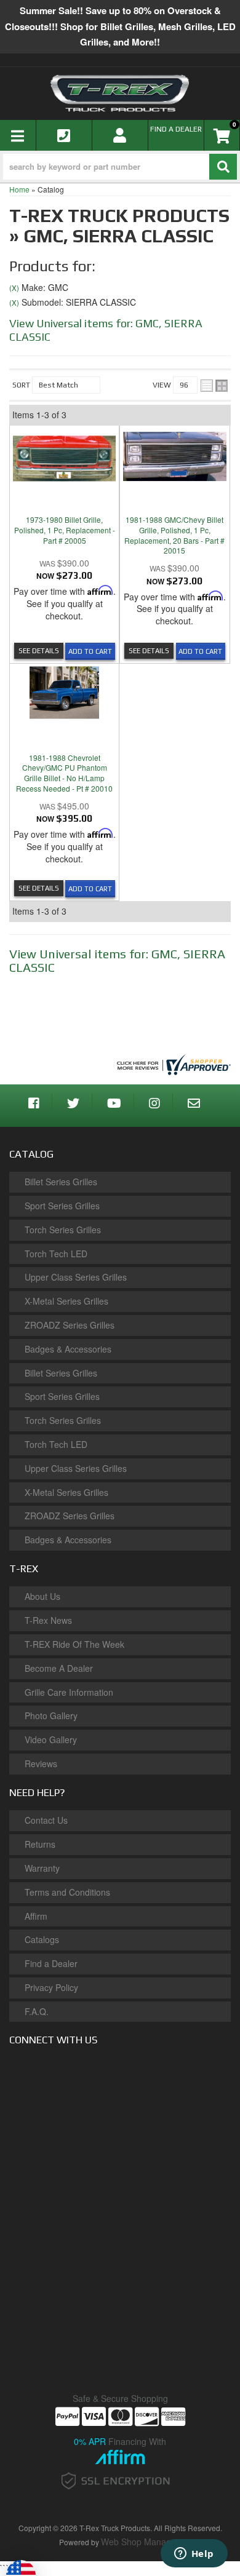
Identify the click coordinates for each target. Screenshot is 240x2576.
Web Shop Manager (140, 2542)
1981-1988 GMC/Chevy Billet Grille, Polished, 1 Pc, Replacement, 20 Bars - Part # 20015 (174, 535)
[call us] (64, 135)
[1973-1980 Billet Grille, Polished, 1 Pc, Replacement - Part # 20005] (64, 455)
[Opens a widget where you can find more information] (194, 2554)
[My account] (120, 135)
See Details (39, 651)
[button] (120, 167)
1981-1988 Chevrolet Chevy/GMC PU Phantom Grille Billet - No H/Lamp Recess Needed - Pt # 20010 (64, 773)
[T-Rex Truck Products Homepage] (120, 93)
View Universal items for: (117, 960)
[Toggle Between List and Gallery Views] (214, 386)
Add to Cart (90, 651)
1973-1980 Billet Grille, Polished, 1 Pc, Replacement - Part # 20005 (65, 530)
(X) (14, 288)
